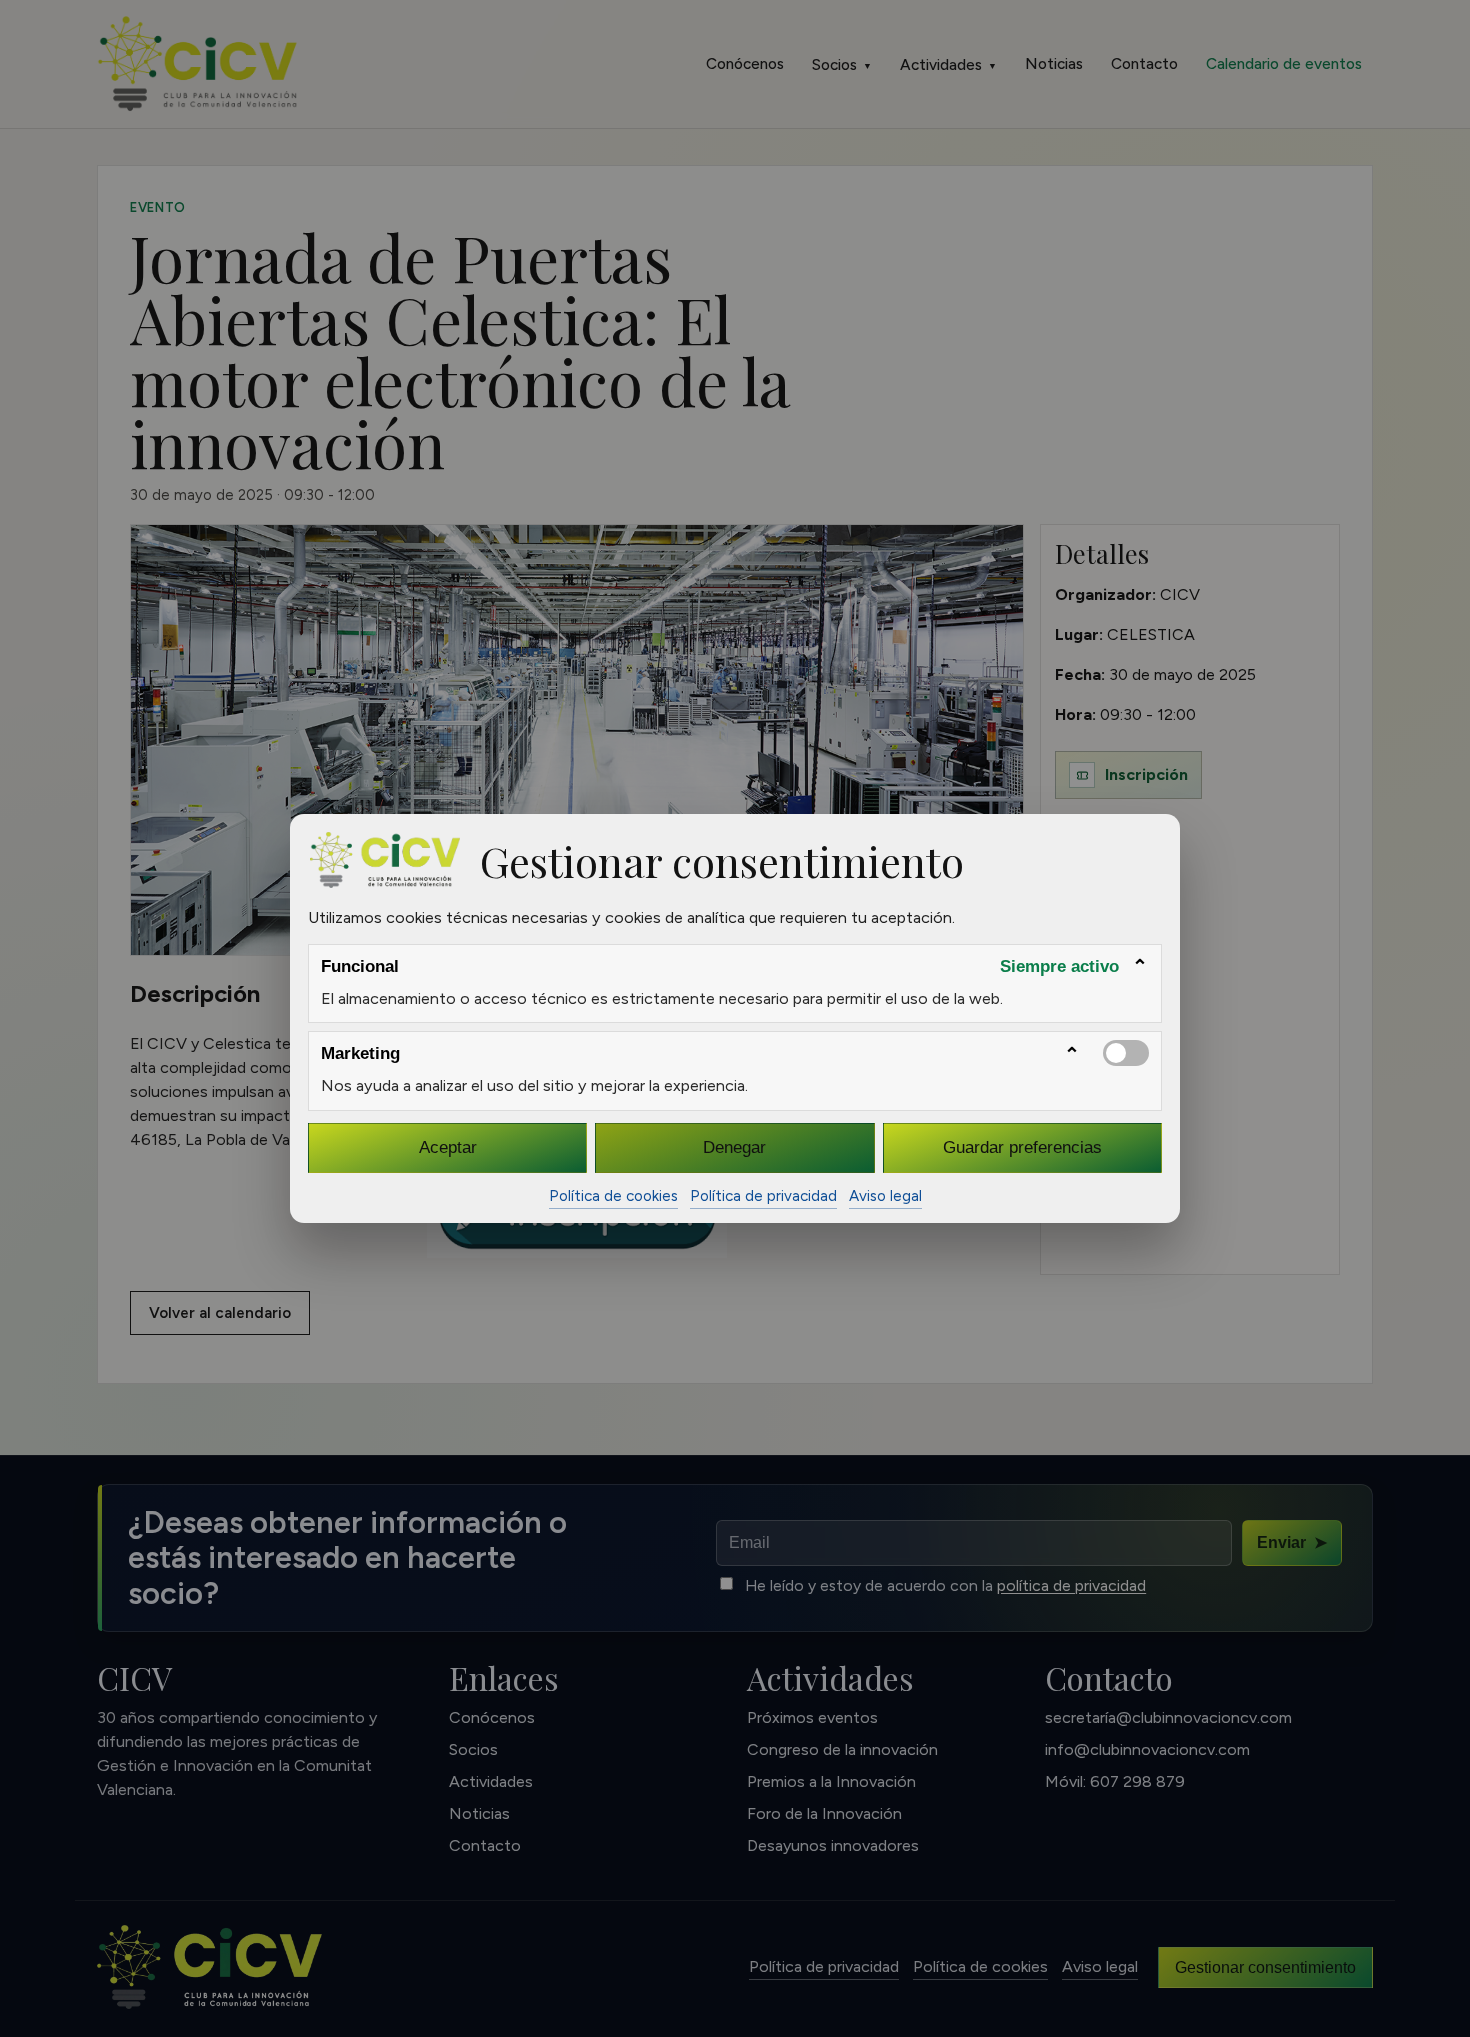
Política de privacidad (763, 1196)
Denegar (734, 1147)
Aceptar (448, 1147)
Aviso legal (885, 1196)
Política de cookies (613, 1196)
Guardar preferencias (1022, 1147)
